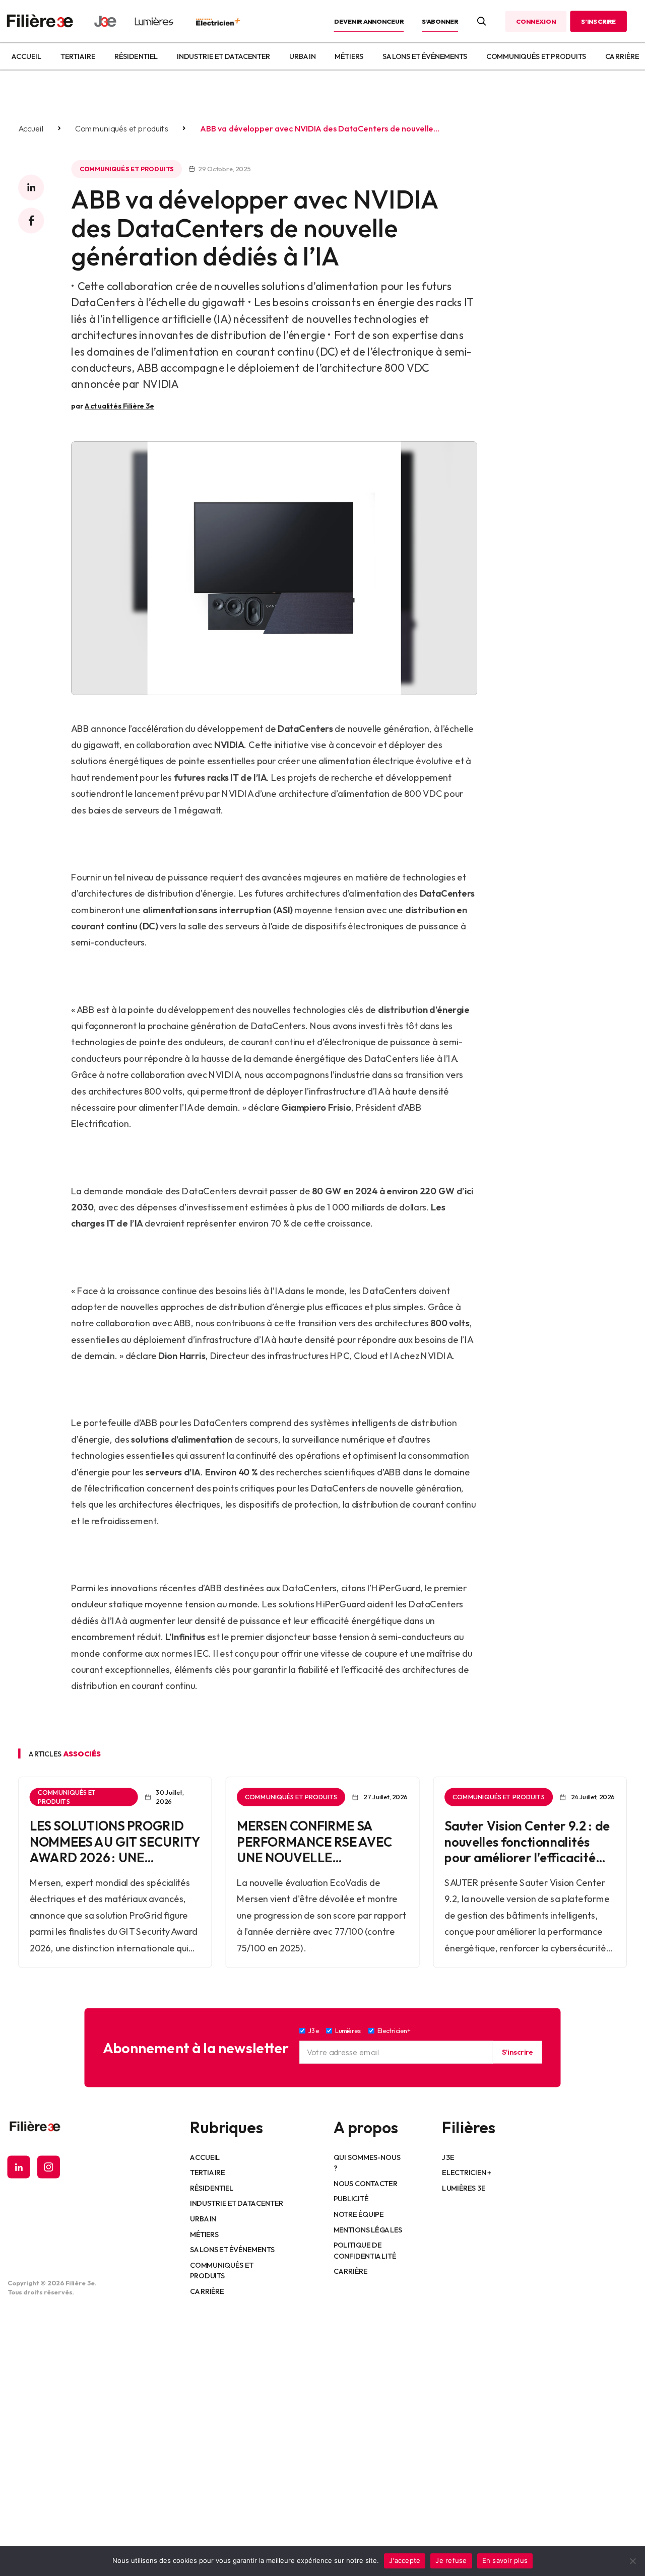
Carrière (622, 56)
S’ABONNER (440, 21)
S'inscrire (517, 2052)
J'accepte (405, 2560)
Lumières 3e (464, 2188)
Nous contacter (366, 2183)
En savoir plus (505, 2560)
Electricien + (466, 2173)
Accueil (26, 56)
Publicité (351, 2199)
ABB (80, 729)
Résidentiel (136, 56)
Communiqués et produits (536, 56)
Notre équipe (359, 2214)
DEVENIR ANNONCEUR (369, 21)
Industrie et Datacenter (223, 56)
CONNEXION (536, 21)
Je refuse (451, 2560)
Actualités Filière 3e (119, 405)
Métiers (349, 56)
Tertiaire (78, 56)
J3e (448, 2157)
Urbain (302, 56)
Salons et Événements (425, 56)
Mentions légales (368, 2229)
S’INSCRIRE (598, 21)
